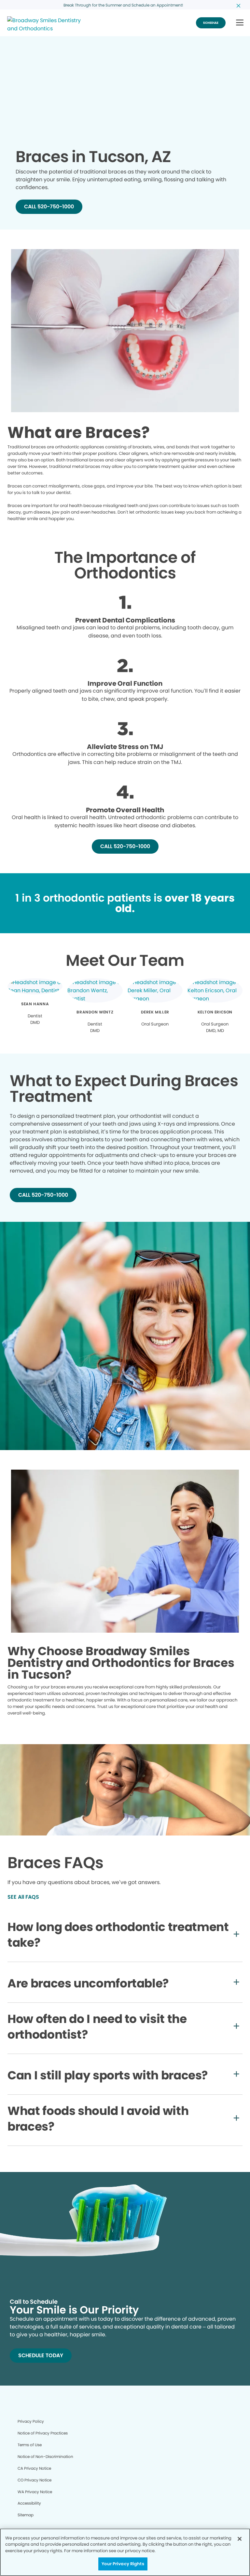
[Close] (240, 2539)
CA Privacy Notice (34, 2468)
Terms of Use (30, 2445)
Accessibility (29, 2503)
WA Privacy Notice (35, 2492)
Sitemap (26, 2515)
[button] (240, 23)
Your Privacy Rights (123, 2564)
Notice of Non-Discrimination (45, 2456)
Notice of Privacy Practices (43, 2433)
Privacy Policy (31, 2421)
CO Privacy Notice (35, 2480)
